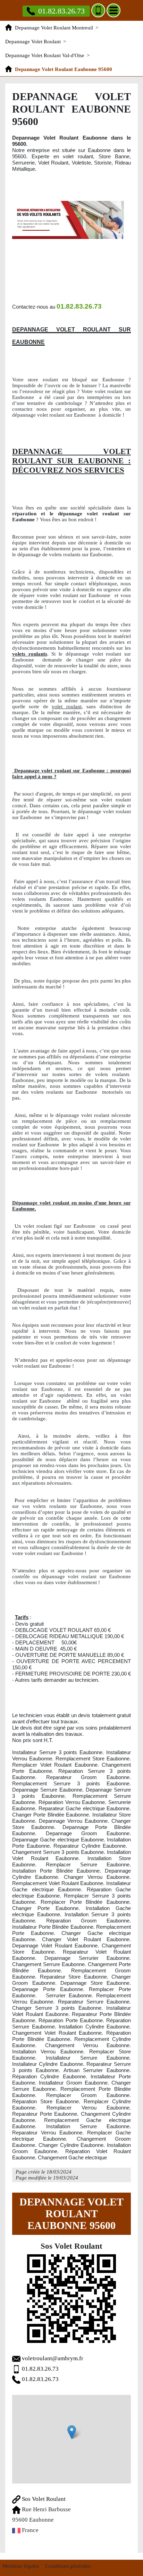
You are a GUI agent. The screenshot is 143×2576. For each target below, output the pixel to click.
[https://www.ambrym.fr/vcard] (71, 2299)
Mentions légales (21, 2566)
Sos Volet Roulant (43, 2499)
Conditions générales (68, 2566)
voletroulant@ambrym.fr (53, 2358)
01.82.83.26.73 (61, 11)
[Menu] (113, 10)
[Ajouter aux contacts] (98, 10)
